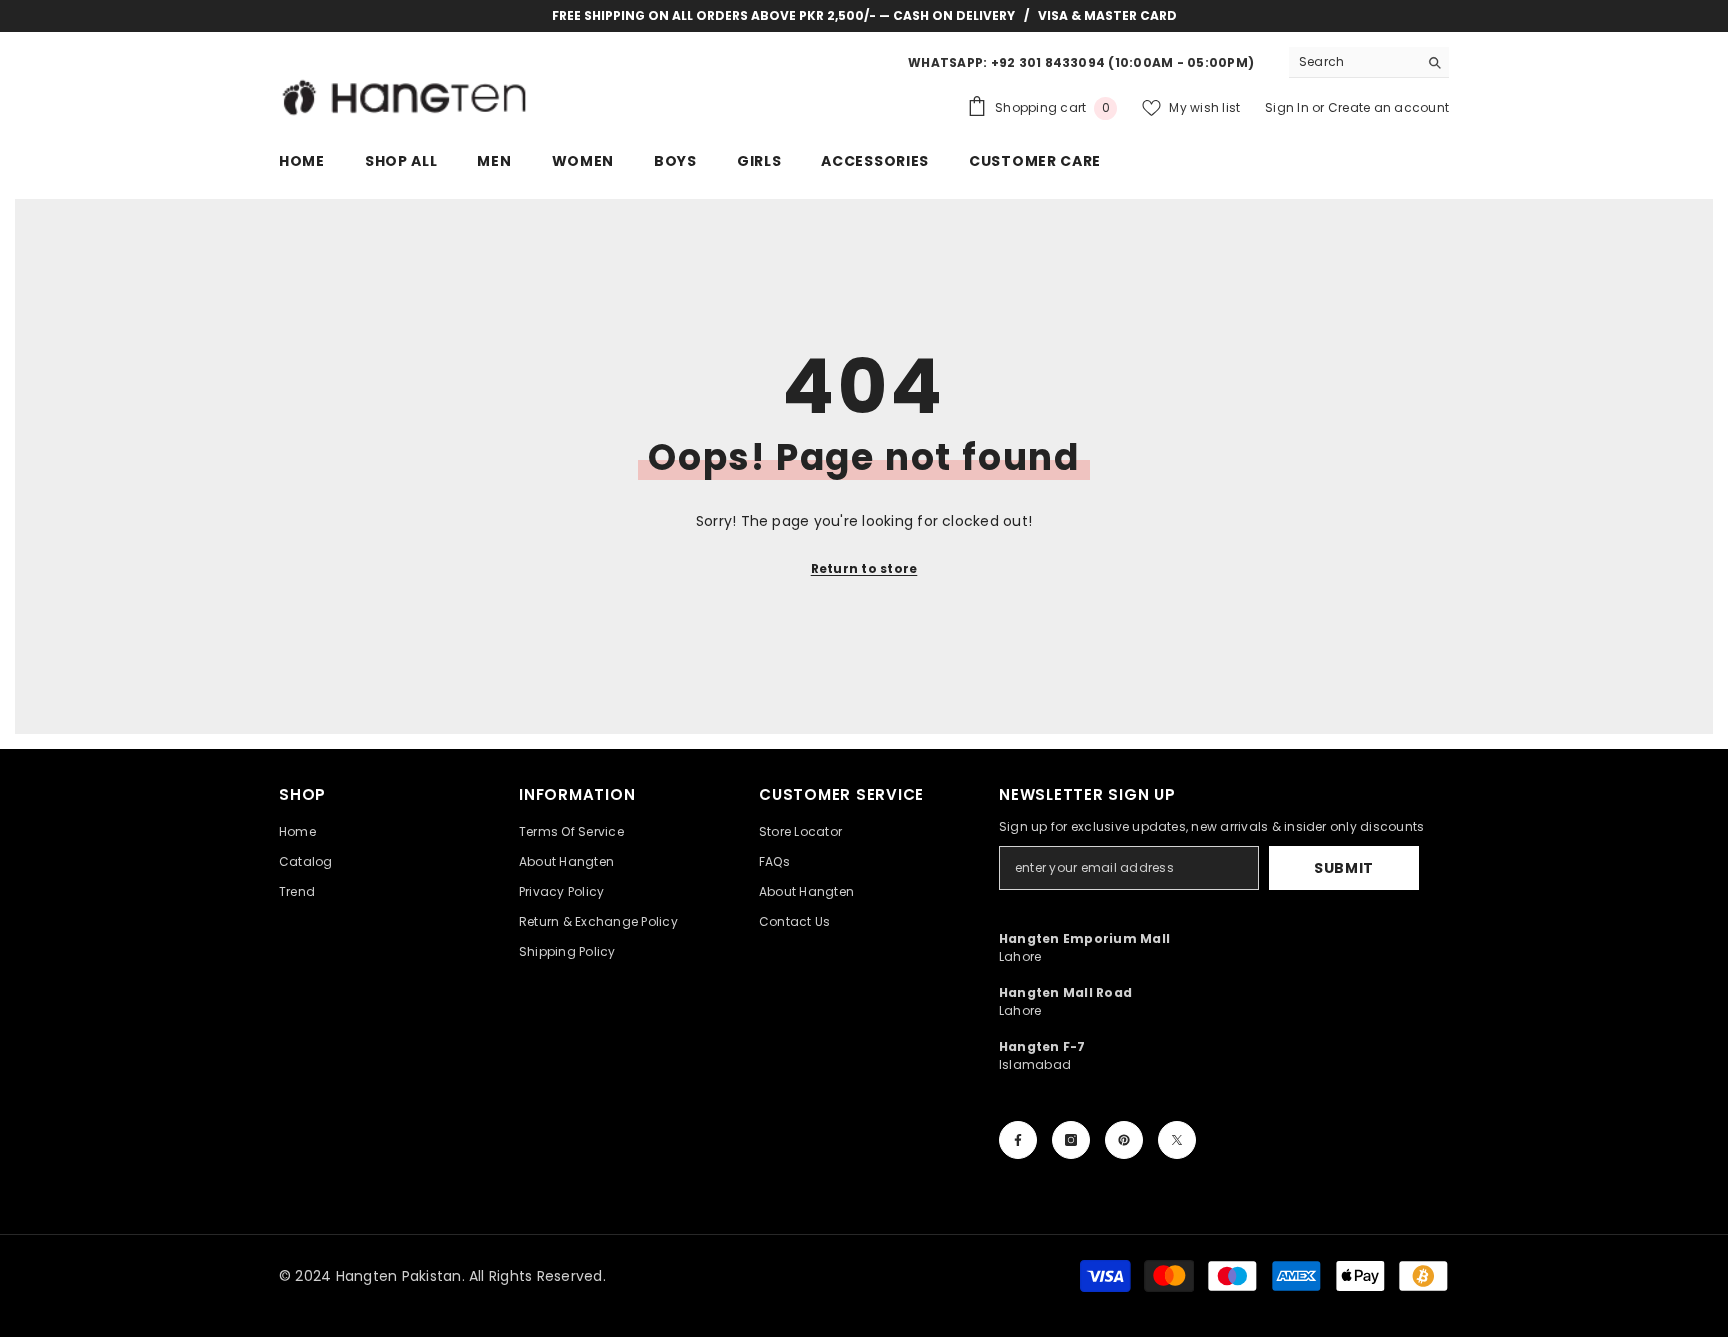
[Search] (1369, 62)
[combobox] (1353, 62)
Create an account (1388, 107)
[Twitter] (1177, 1140)
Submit (1344, 868)
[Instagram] (1071, 1140)
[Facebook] (1018, 1140)
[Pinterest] (1124, 1140)
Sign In (1288, 107)
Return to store (864, 568)
